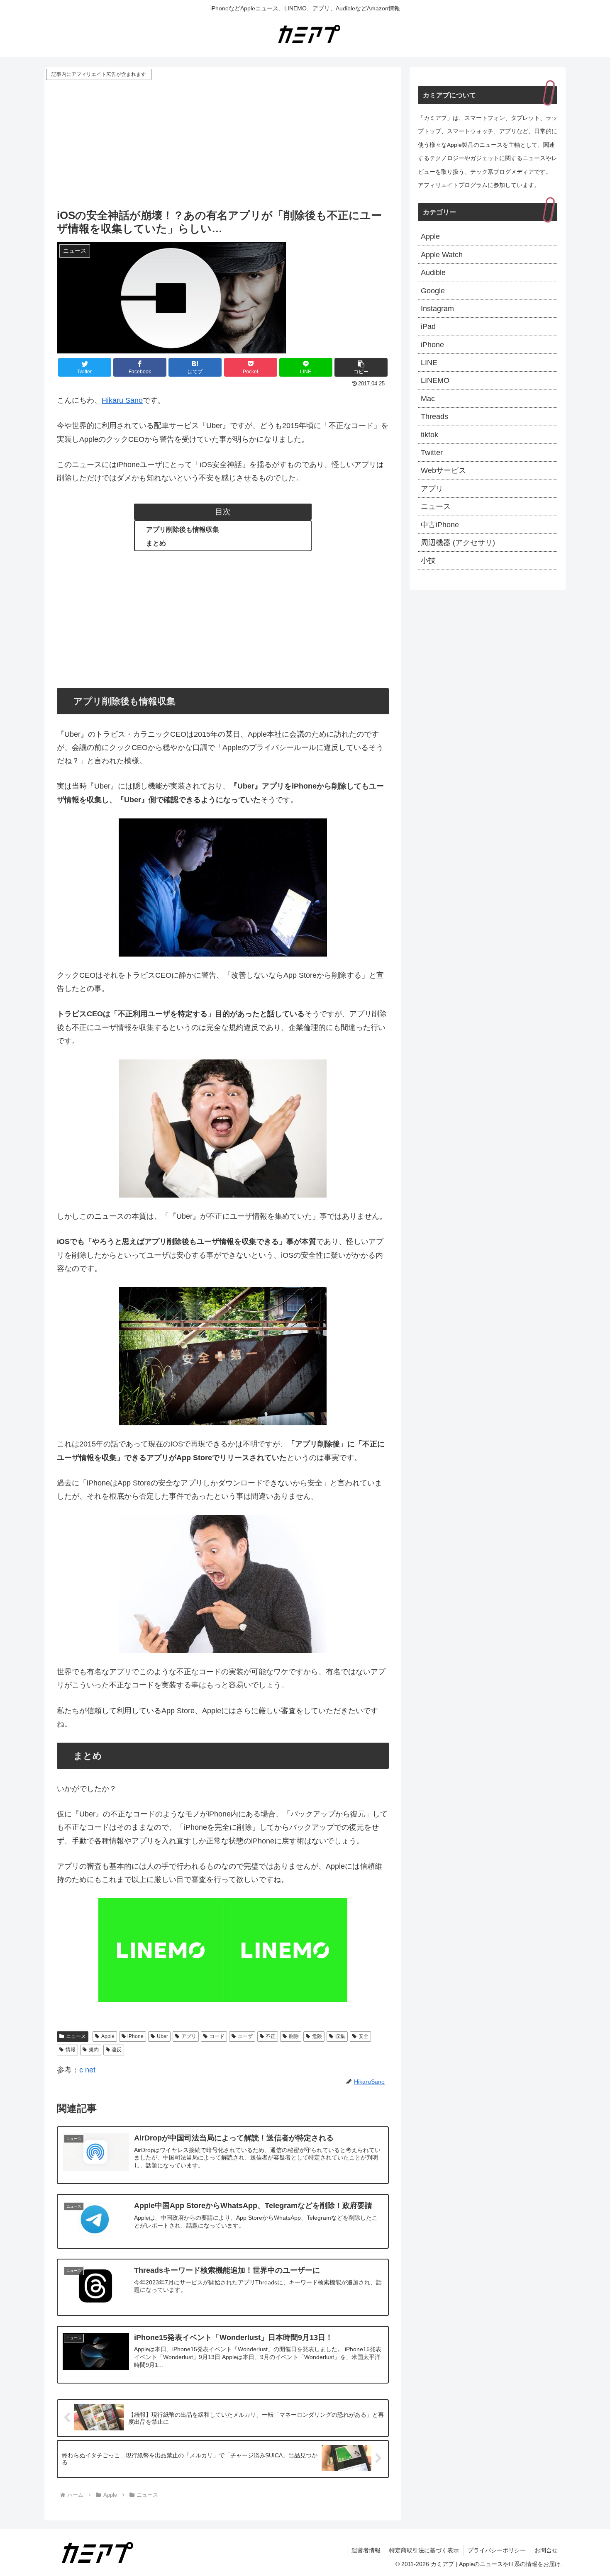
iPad (428, 326)
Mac (428, 399)
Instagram (437, 309)
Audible (433, 273)
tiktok (429, 435)
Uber (162, 2036)
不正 (271, 2036)
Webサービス (443, 470)
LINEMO (435, 380)
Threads (434, 416)
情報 (71, 2050)
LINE (429, 363)
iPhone (135, 2036)
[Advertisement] (223, 144)
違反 (117, 2050)
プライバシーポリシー (497, 2550)
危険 (317, 2036)
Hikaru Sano (122, 400)
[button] (361, 367)
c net (87, 2070)
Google (433, 291)
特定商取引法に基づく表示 (424, 2550)
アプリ (189, 2036)
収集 (340, 2036)
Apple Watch (442, 255)
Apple (108, 2036)
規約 (94, 2050)
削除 (294, 2036)
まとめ (156, 543)
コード (217, 2036)
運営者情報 (366, 2550)
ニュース (76, 2036)
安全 (364, 2036)
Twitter (432, 453)
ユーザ (245, 2036)
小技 (428, 560)
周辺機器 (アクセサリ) (458, 543)
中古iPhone (440, 525)
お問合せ (546, 2550)
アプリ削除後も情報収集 (183, 529)
